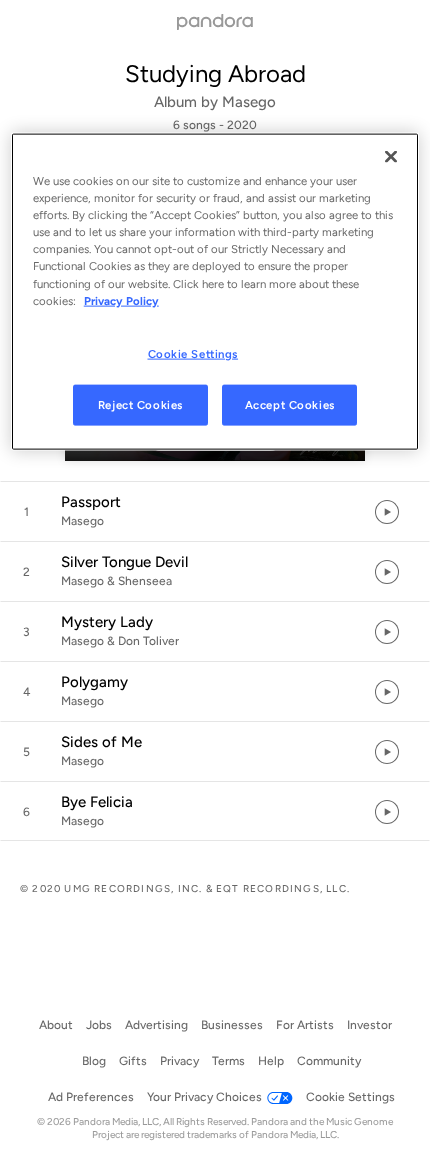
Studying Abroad (215, 73)
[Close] (391, 157)
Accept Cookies (290, 404)
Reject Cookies (140, 404)
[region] (215, 292)
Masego (249, 102)
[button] (215, 512)
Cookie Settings (193, 353)
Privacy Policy (121, 300)
